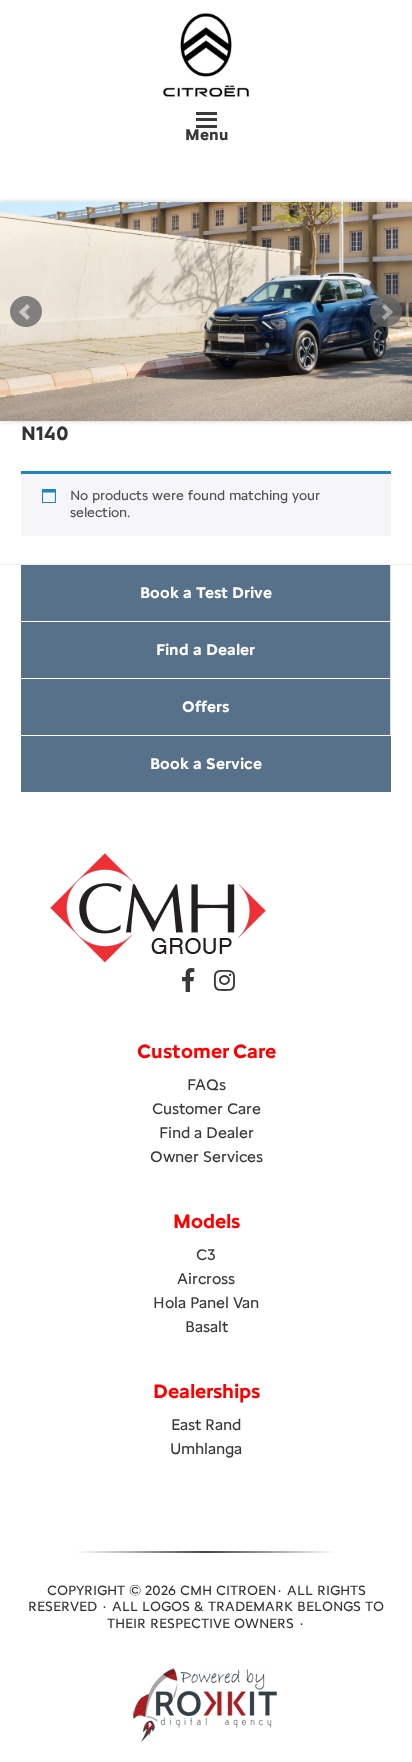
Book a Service (206, 763)
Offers (205, 706)
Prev (26, 312)
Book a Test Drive (206, 592)
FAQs (206, 1084)
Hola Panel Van (206, 1302)
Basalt (206, 1326)
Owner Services (206, 1156)
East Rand (206, 1424)
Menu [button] (206, 134)
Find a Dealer (205, 649)
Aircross (206, 1278)
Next (386, 312)
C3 (206, 1254)
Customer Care (206, 1108)
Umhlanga (206, 1448)
